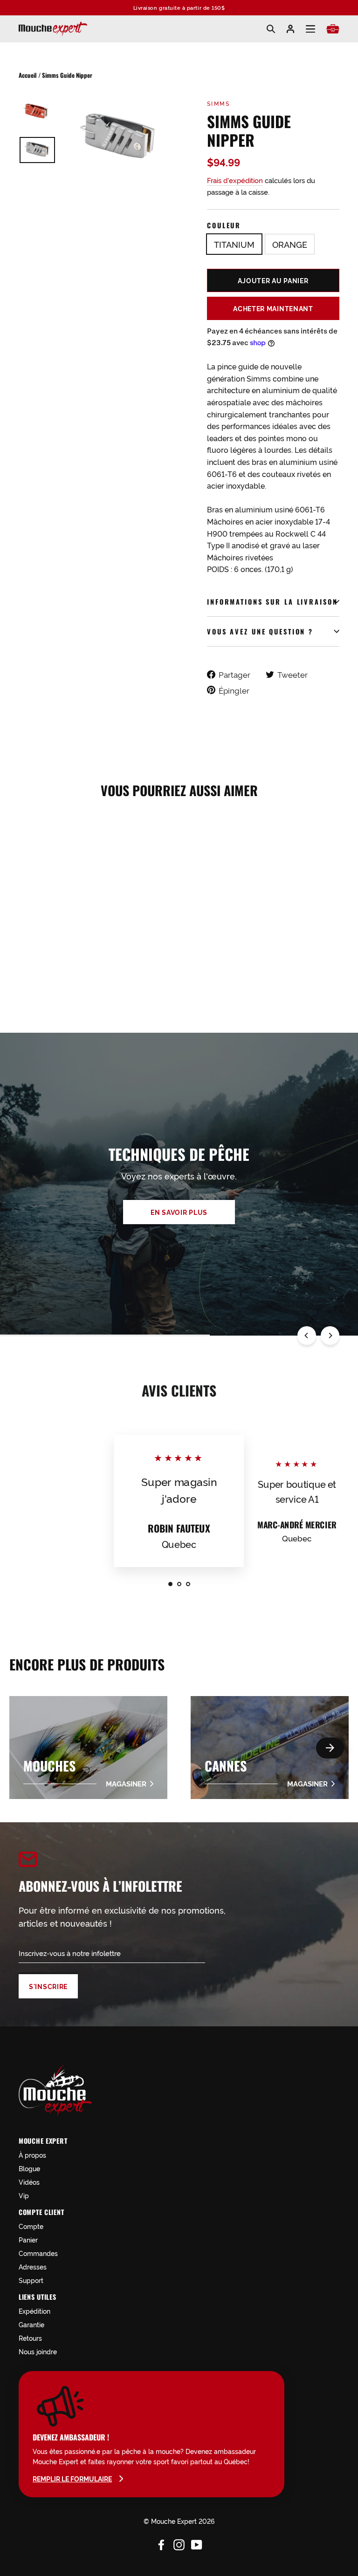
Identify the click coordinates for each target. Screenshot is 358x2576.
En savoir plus (179, 1212)
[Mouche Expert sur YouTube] (197, 2543)
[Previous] (307, 1336)
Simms (218, 103)
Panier (28, 2239)
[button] (330, 1748)
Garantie (31, 2324)
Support (31, 2280)
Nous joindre (38, 2351)
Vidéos (29, 2182)
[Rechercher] (271, 29)
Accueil (28, 75)
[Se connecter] (290, 29)
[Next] (330, 1336)
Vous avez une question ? (260, 631)
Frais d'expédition (235, 180)
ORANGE (290, 244)
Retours (30, 2338)
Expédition (34, 2311)
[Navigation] (310, 29)
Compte (31, 2226)
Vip (24, 2195)
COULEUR (224, 225)
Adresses (33, 2266)
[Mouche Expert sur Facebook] (161, 2543)
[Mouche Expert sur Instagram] (179, 2543)
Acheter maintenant (273, 308)
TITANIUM (234, 244)
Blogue (29, 2168)
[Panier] (333, 29)
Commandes (38, 2253)
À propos (32, 2155)
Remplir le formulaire (72, 2479)
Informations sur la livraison (272, 602)
